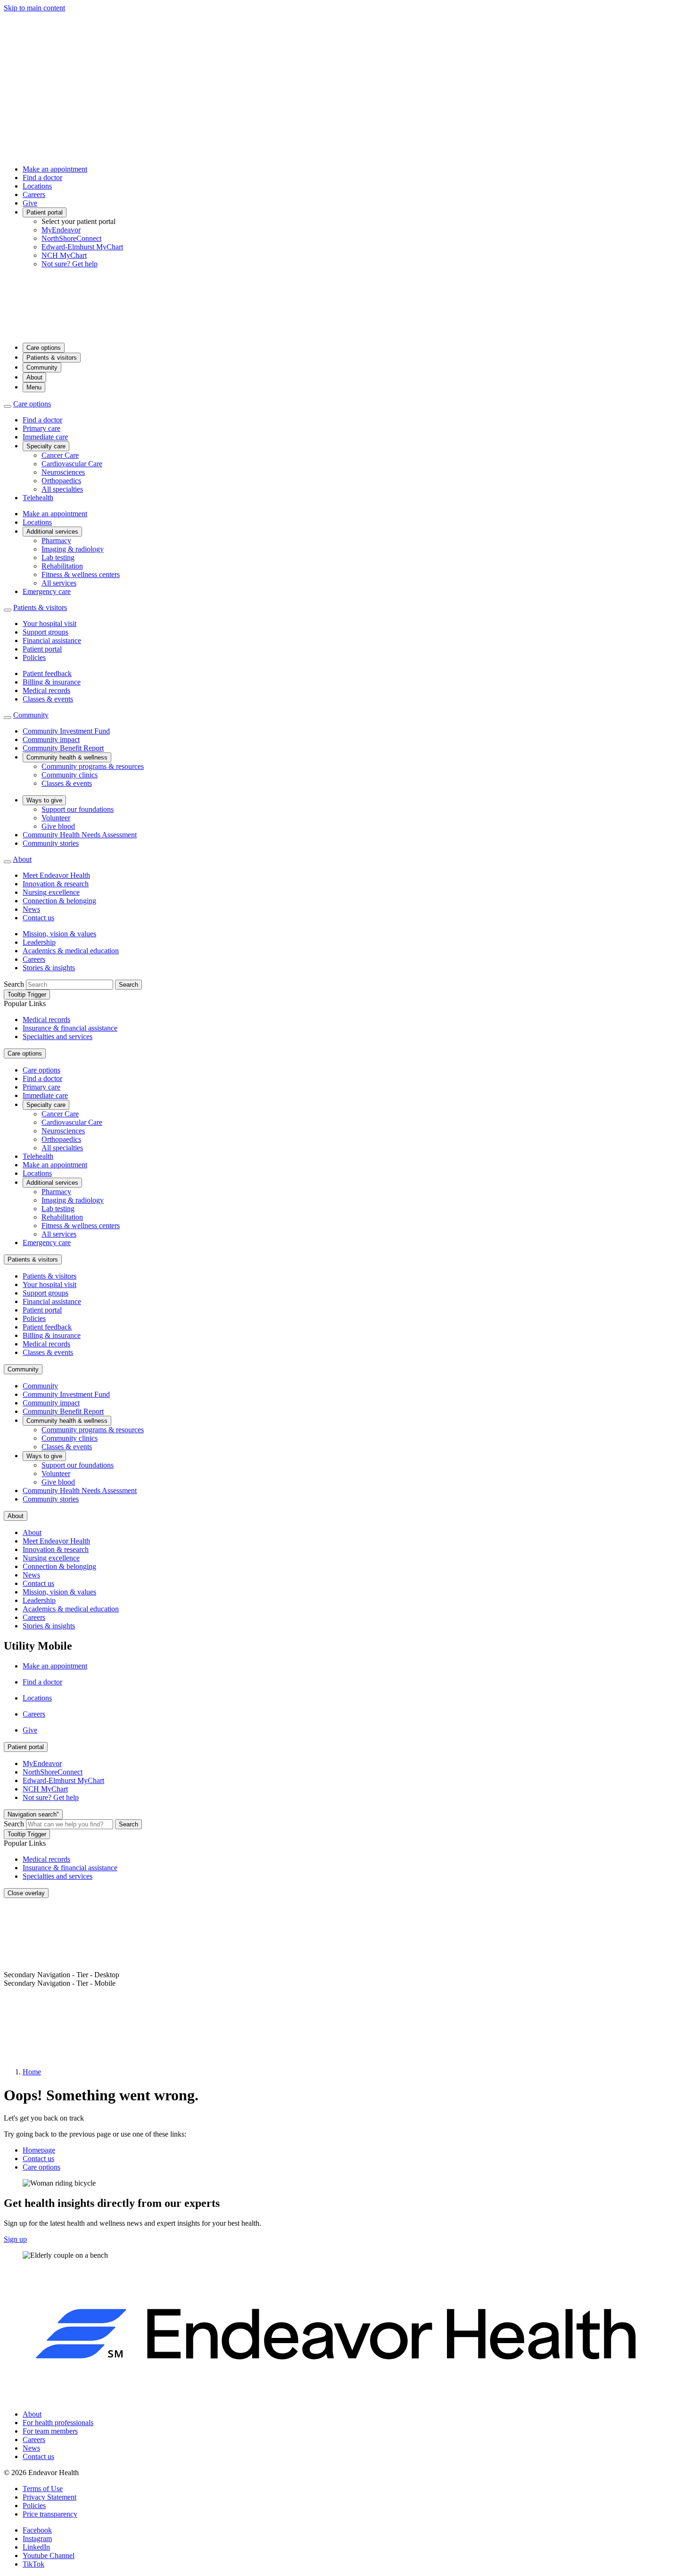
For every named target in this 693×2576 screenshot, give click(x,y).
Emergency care (47, 591)
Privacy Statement (49, 2497)
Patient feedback (47, 673)
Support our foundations (78, 809)
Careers (34, 194)
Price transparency (50, 2514)
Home (32, 2072)
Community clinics (70, 775)
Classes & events (48, 699)
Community (42, 367)
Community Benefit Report (63, 748)
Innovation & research (56, 884)
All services (59, 583)
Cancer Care (60, 455)
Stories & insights (49, 968)
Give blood (58, 826)
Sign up (15, 2239)
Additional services (52, 532)
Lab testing (58, 557)
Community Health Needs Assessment (80, 835)
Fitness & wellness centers (81, 574)
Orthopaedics (61, 481)
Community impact (51, 739)
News (31, 909)
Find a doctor (42, 178)
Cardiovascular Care (72, 464)
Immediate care (45, 437)
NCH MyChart (64, 255)
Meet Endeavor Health (56, 875)
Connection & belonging (59, 901)
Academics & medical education (71, 951)
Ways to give (44, 800)
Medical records (46, 690)
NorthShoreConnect (71, 238)
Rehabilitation (62, 566)
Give (30, 203)
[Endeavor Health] (346, 331)
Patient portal (45, 212)
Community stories (51, 843)
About (34, 377)
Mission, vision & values (59, 934)
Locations (37, 186)
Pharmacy (56, 541)
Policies (34, 657)
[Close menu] (8, 406)
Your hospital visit (49, 623)
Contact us (38, 918)
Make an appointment (55, 169)
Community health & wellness (67, 757)
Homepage (39, 2150)
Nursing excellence (51, 892)
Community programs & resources (93, 766)
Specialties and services (58, 1036)
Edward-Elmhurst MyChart (82, 247)
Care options (44, 348)
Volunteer (56, 818)
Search (14, 984)
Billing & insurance (52, 682)
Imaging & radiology (73, 549)
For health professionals (58, 2423)
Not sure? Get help (70, 264)
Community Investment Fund (66, 731)
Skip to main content (34, 8)
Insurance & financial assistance (70, 1028)
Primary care (41, 428)
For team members (50, 2431)
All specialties (62, 489)
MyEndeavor (61, 230)
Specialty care (46, 446)
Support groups (45, 632)
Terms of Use (43, 2489)
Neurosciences (63, 472)
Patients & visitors (52, 358)
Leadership (39, 942)
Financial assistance (52, 640)
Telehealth (38, 498)
